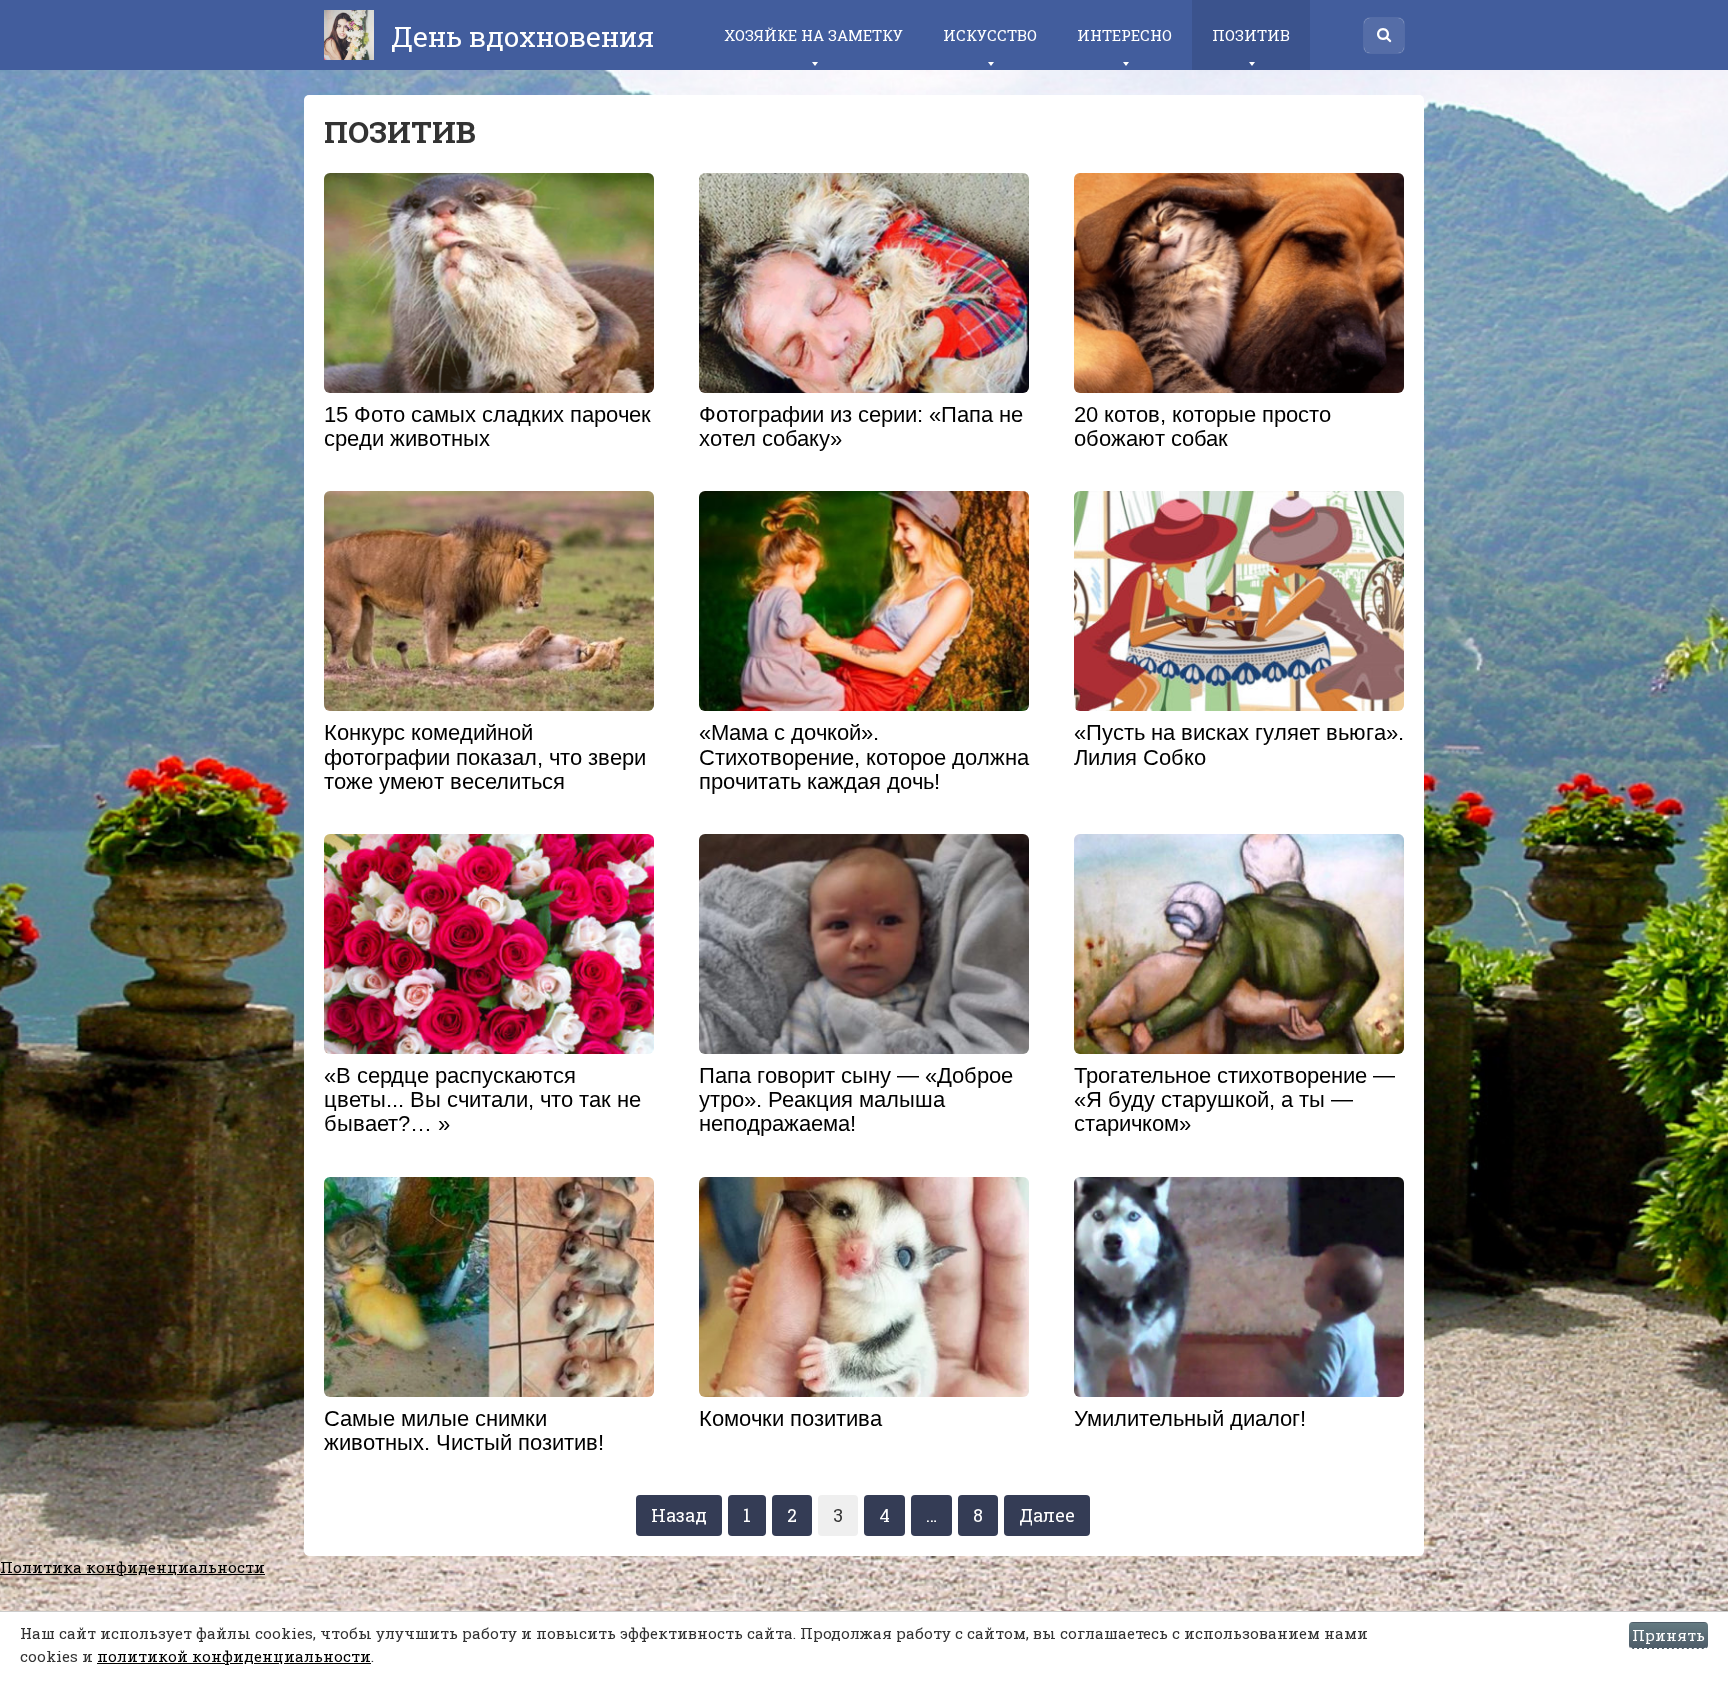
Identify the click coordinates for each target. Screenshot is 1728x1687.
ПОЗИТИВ (1251, 35)
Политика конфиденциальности (132, 1567)
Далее (1047, 1515)
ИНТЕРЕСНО (1124, 35)
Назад (679, 1515)
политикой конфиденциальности (234, 1656)
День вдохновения (519, 36)
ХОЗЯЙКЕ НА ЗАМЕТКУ (813, 35)
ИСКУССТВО (990, 35)
